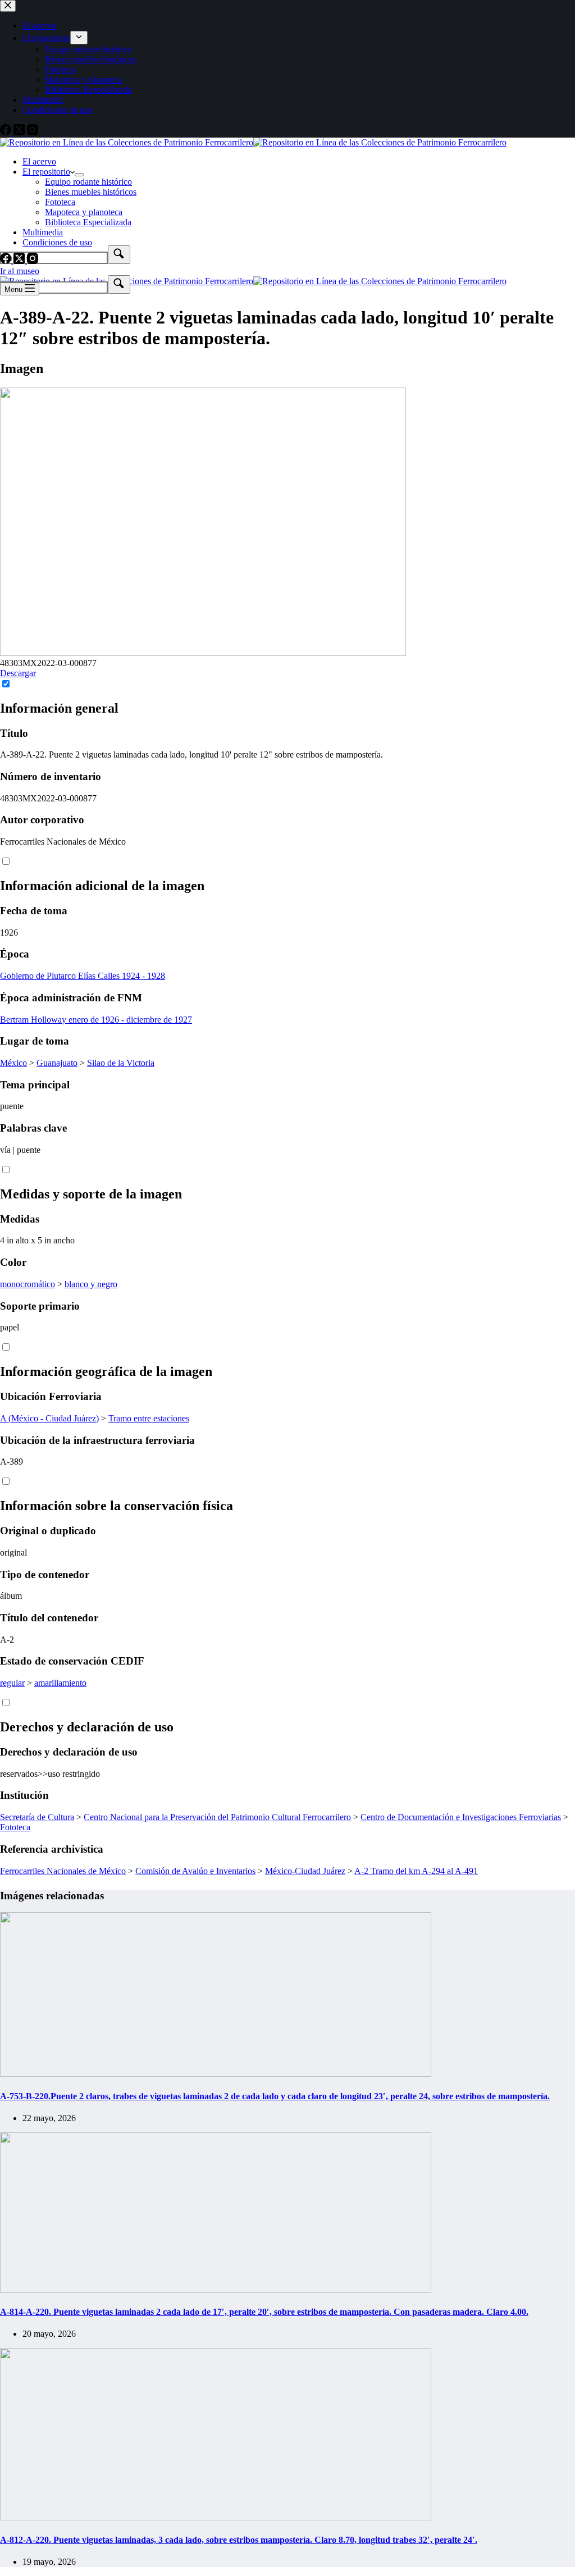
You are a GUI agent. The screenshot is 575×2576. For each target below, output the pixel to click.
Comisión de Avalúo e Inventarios (195, 1871)
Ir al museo (20, 271)
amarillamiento (60, 1683)
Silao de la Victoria (121, 1063)
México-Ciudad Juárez (305, 1871)
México (13, 1063)
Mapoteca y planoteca (84, 212)
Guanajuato (57, 1063)
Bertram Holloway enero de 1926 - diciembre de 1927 (96, 1020)
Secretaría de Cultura (37, 1817)
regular (12, 1683)
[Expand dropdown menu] (79, 175)
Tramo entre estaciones (149, 1418)
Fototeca (60, 202)
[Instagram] (33, 261)
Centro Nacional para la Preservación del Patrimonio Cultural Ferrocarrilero (217, 1817)
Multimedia (43, 232)
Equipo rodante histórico (88, 182)
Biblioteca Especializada (88, 222)
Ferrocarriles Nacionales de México (63, 1871)
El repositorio (46, 172)
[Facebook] (7, 261)
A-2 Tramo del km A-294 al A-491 (416, 1871)
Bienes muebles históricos (91, 192)
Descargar (18, 673)
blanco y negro (91, 1284)
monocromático (28, 1284)
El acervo (39, 161)
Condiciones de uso (57, 242)
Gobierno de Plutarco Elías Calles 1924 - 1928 (83, 976)
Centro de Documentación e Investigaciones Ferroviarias (461, 1817)
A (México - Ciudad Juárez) (49, 1418)
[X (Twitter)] (20, 261)
